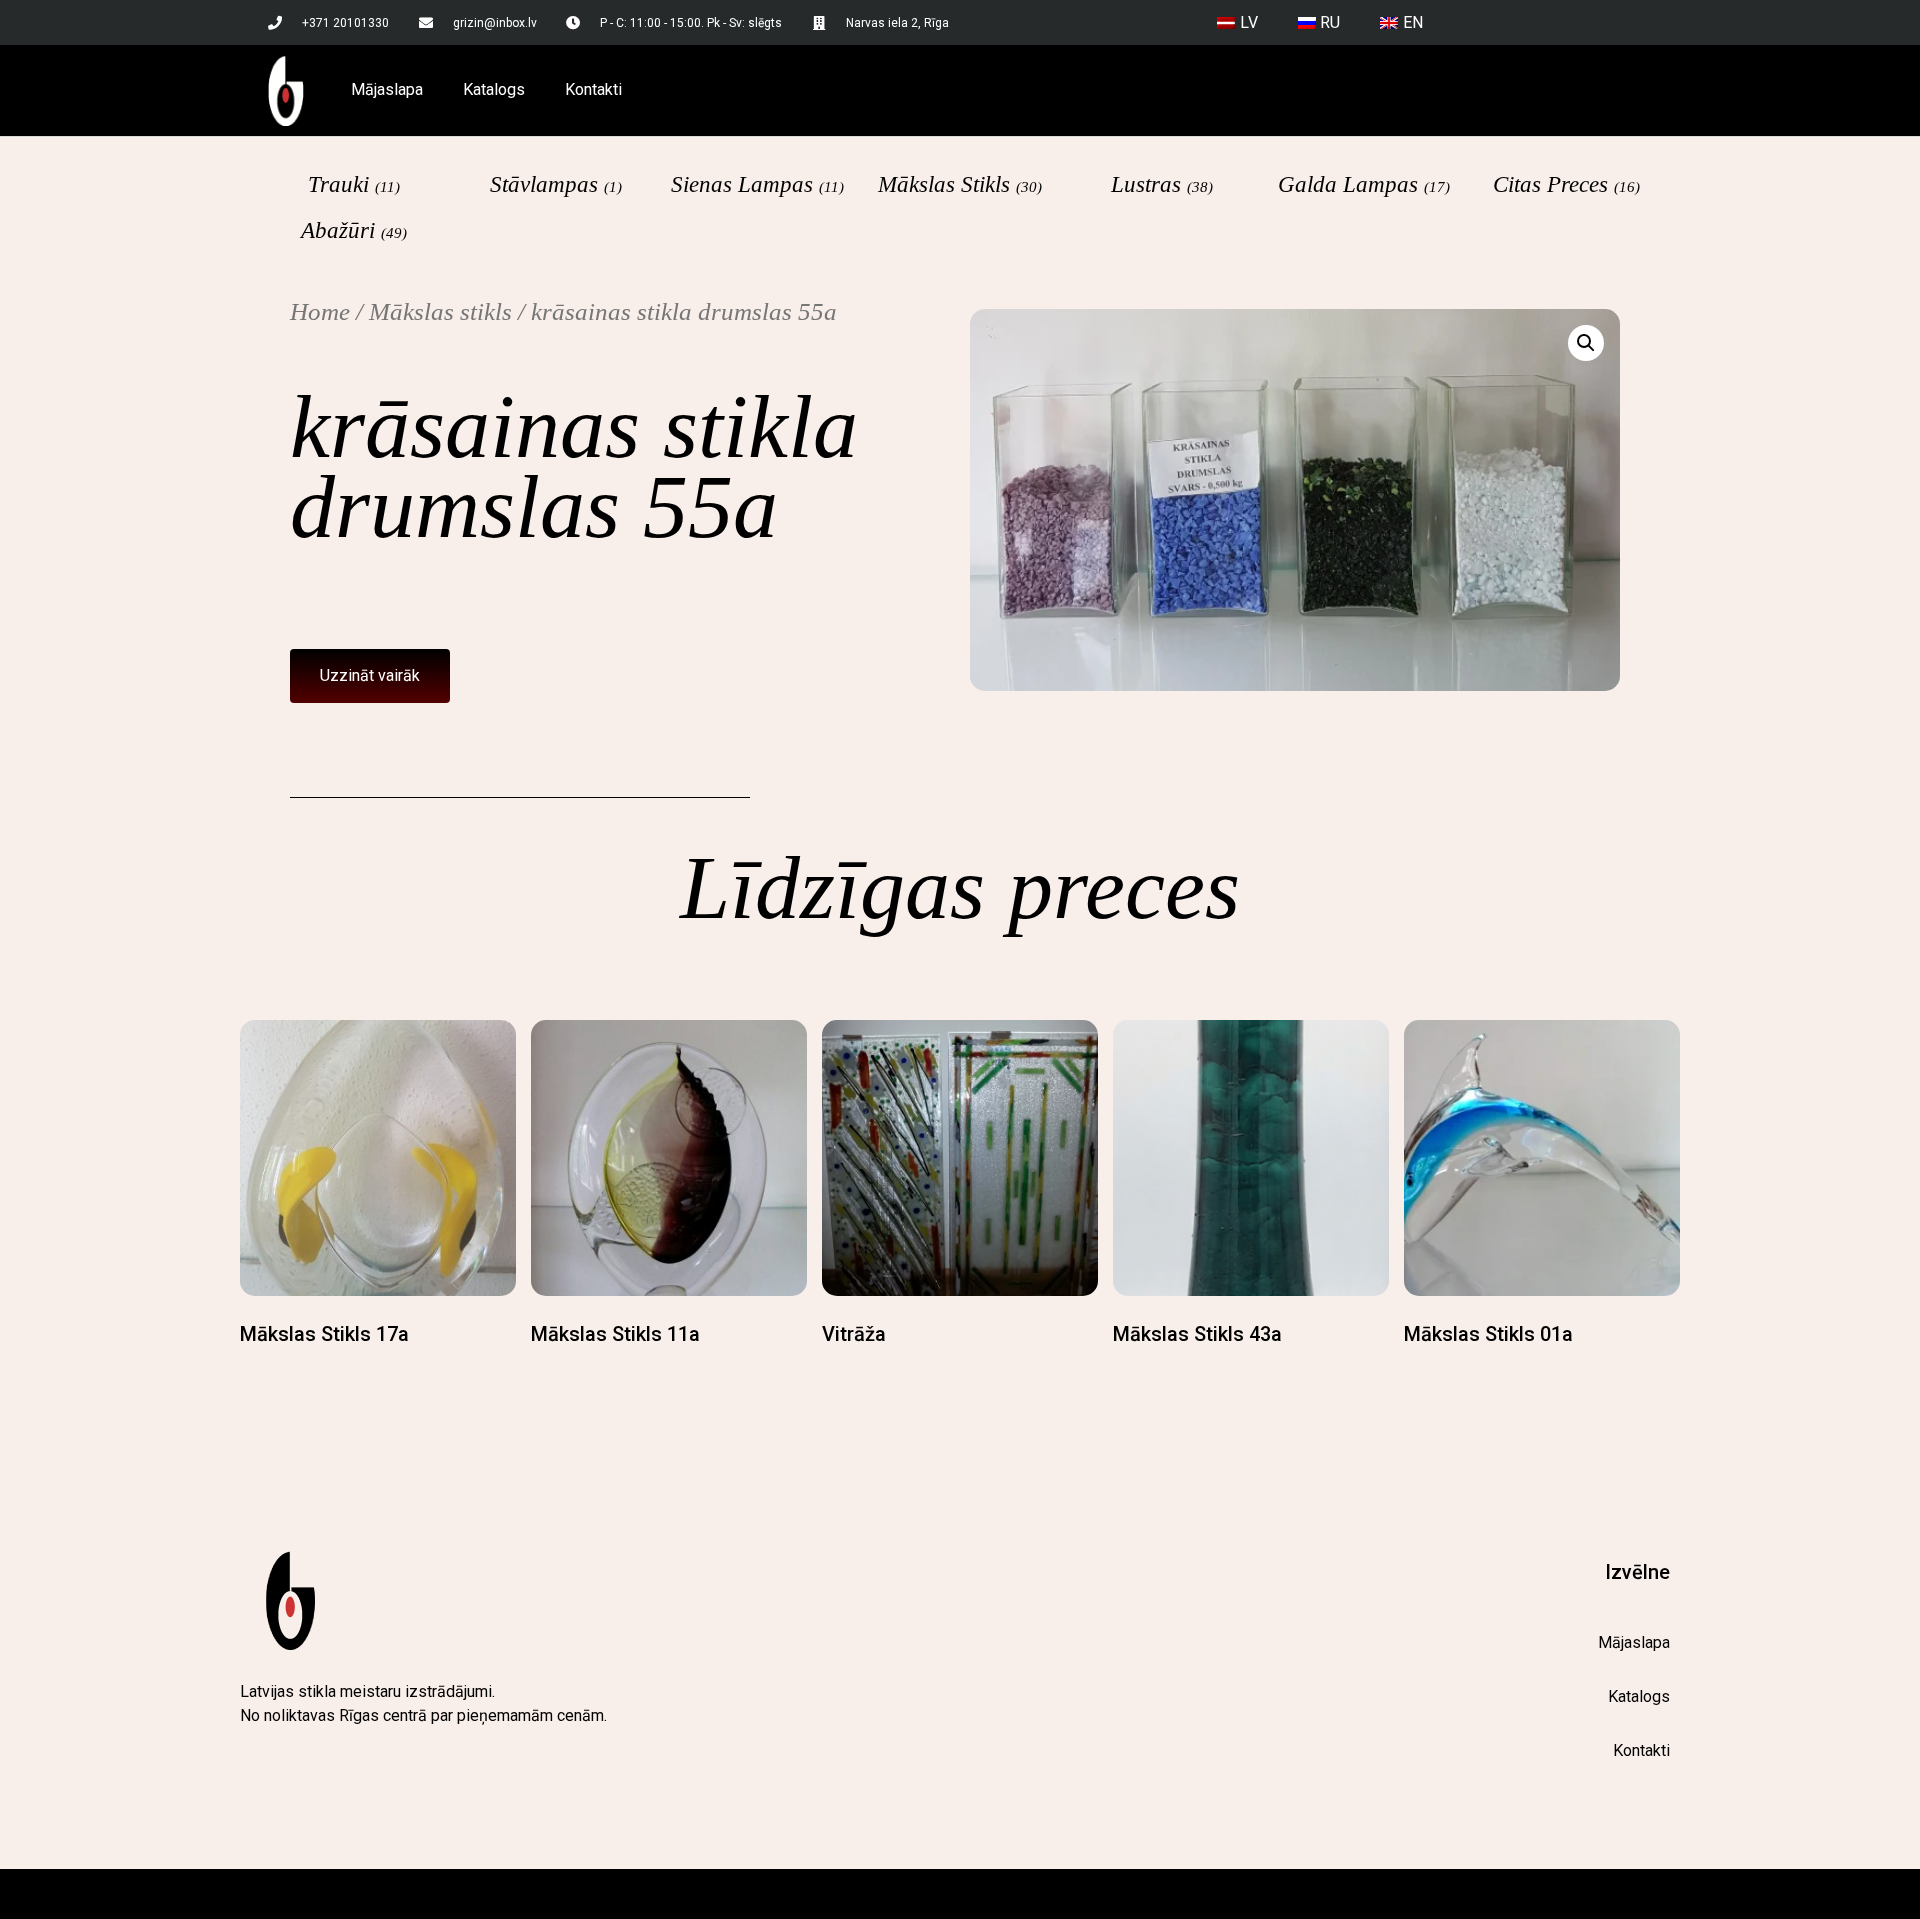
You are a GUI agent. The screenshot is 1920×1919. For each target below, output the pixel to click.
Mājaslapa (387, 89)
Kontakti (593, 89)
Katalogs (494, 89)
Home (320, 311)
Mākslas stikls (440, 311)
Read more (282, 1374)
